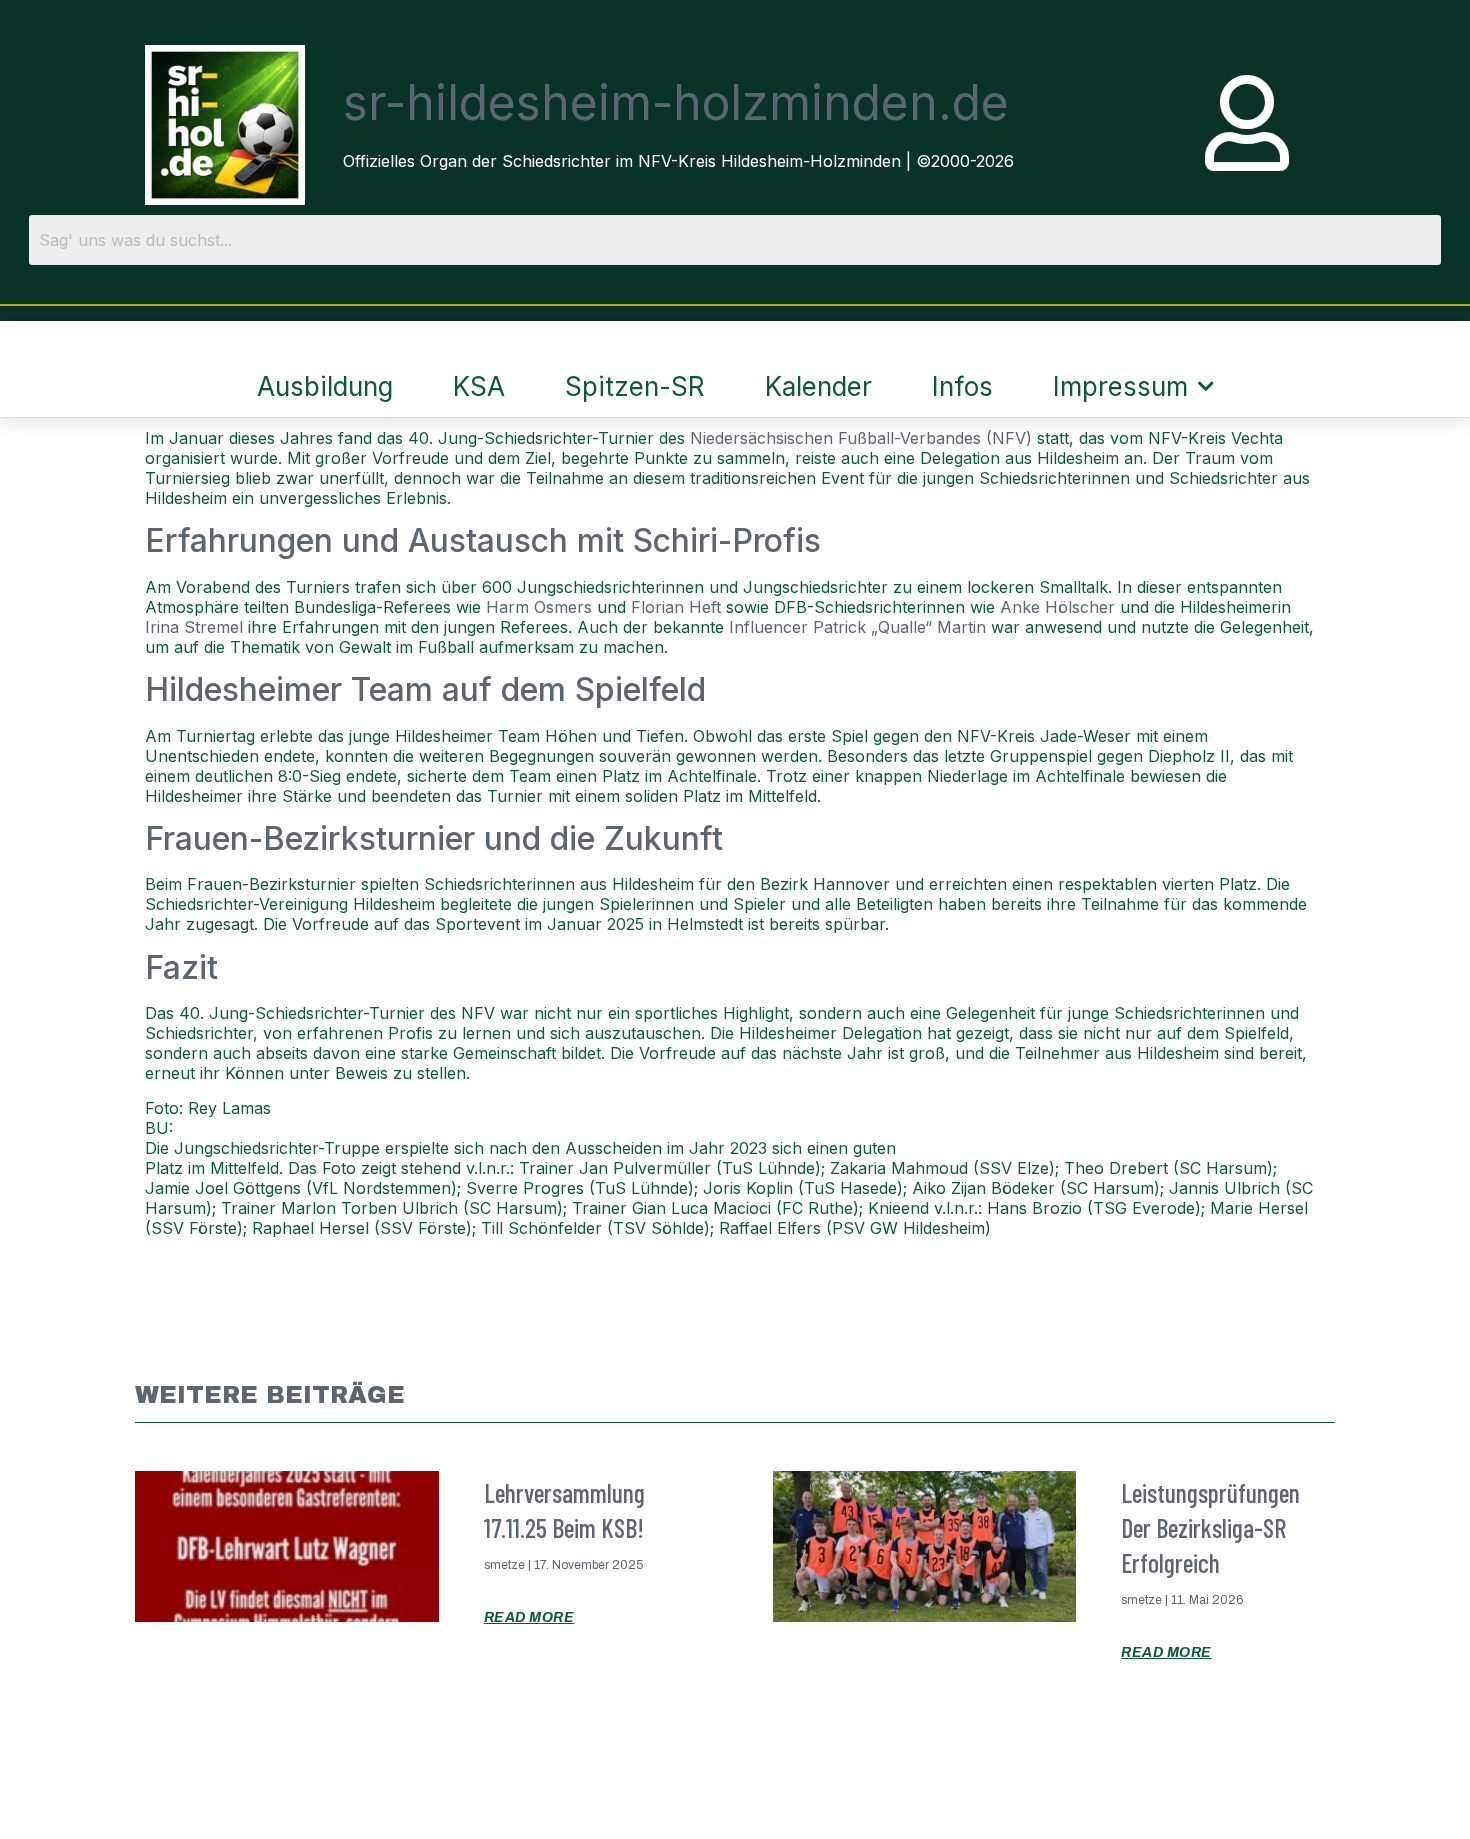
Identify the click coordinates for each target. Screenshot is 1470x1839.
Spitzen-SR (635, 386)
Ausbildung (325, 386)
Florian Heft (676, 607)
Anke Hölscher (1057, 607)
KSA (479, 386)
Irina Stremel (194, 627)
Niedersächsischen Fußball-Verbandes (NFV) (861, 438)
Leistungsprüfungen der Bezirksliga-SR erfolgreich (1210, 1527)
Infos (962, 386)
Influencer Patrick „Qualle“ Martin (857, 627)
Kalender (818, 386)
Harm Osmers (539, 607)
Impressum (1120, 386)
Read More (529, 1617)
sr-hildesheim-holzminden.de (676, 102)
